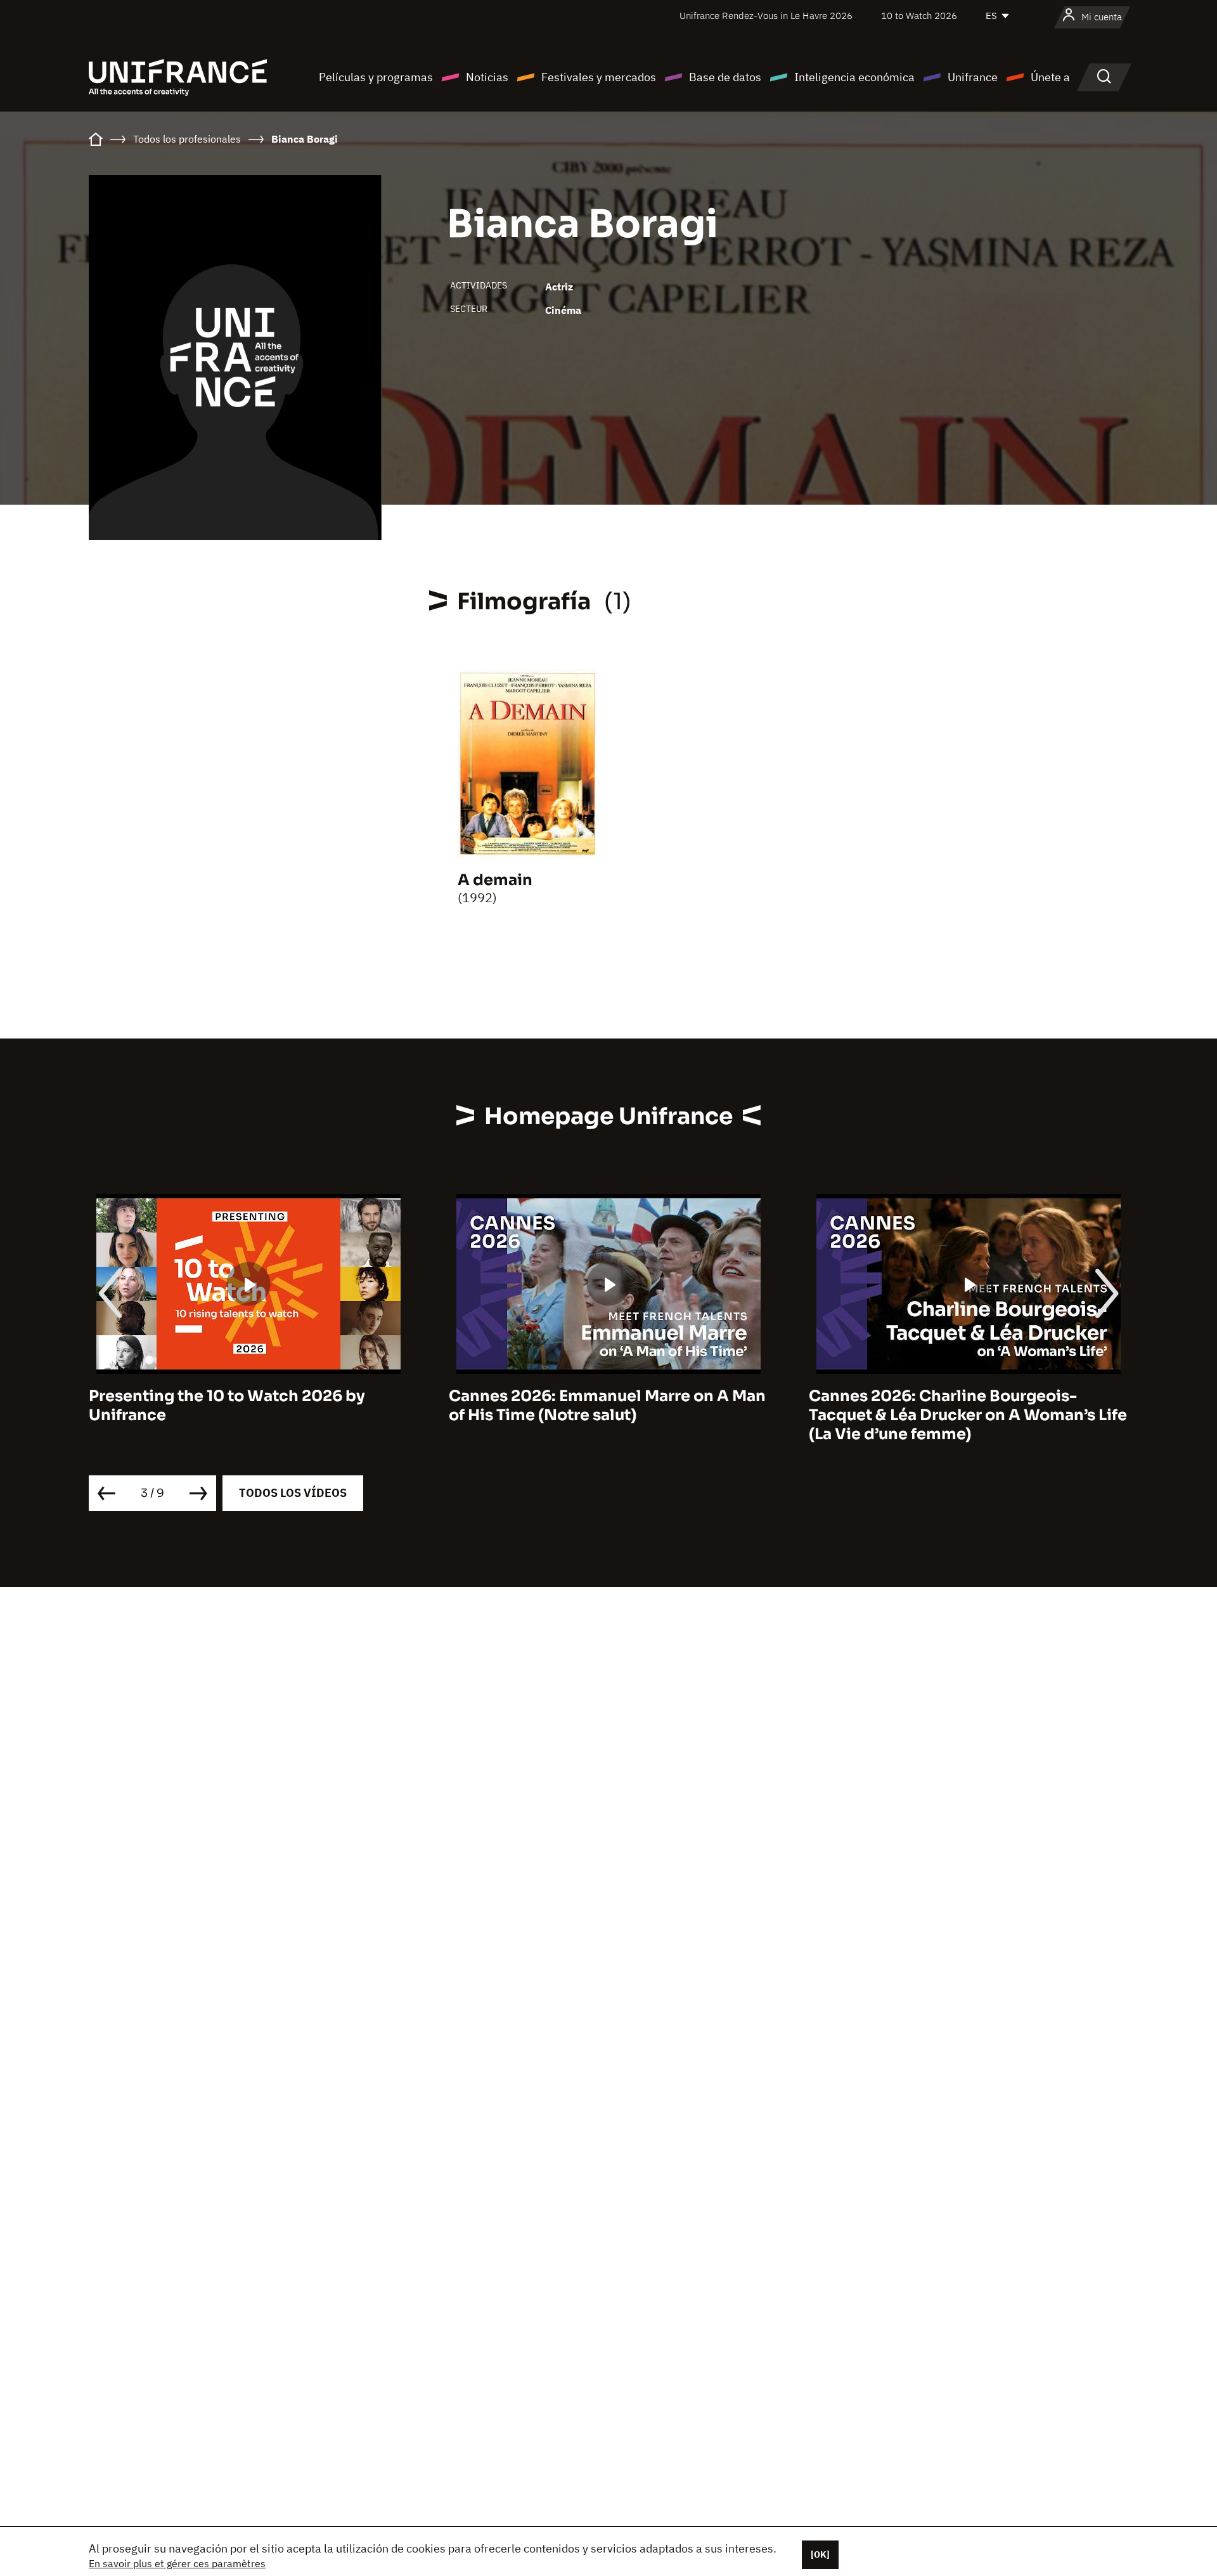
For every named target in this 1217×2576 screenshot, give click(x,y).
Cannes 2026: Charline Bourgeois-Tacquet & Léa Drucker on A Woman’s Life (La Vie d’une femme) (968, 1415)
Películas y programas (376, 77)
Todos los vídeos (293, 1493)
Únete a (1050, 77)
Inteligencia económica (854, 77)
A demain (495, 880)
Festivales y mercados (599, 77)
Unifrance (973, 77)
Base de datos (725, 77)
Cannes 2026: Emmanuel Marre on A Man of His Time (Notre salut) (607, 1406)
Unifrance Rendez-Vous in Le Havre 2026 (766, 16)
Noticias (487, 77)
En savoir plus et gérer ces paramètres (177, 2563)
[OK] (820, 2554)
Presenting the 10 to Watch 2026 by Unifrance (227, 1406)
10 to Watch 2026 (919, 16)
